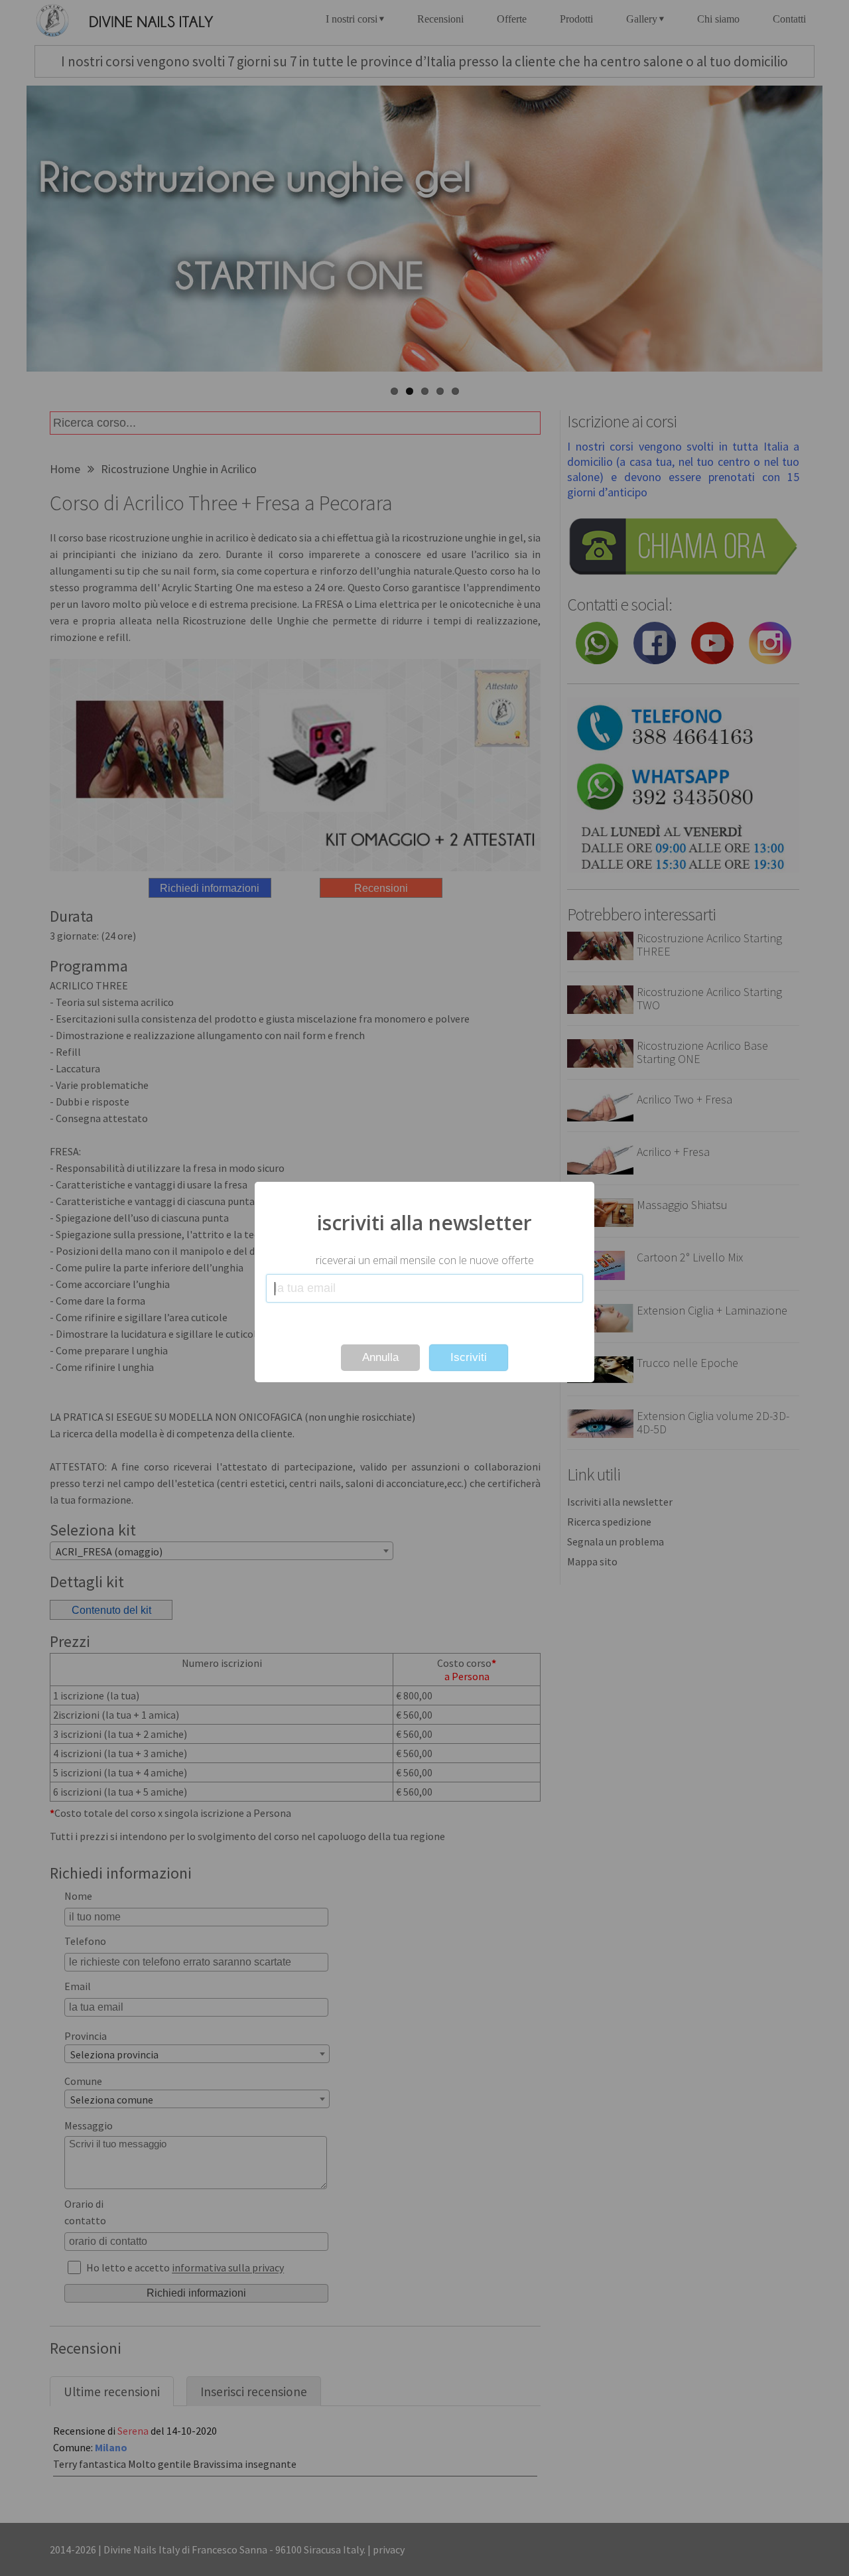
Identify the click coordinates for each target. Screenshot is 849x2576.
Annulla (380, 1357)
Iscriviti (469, 1357)
